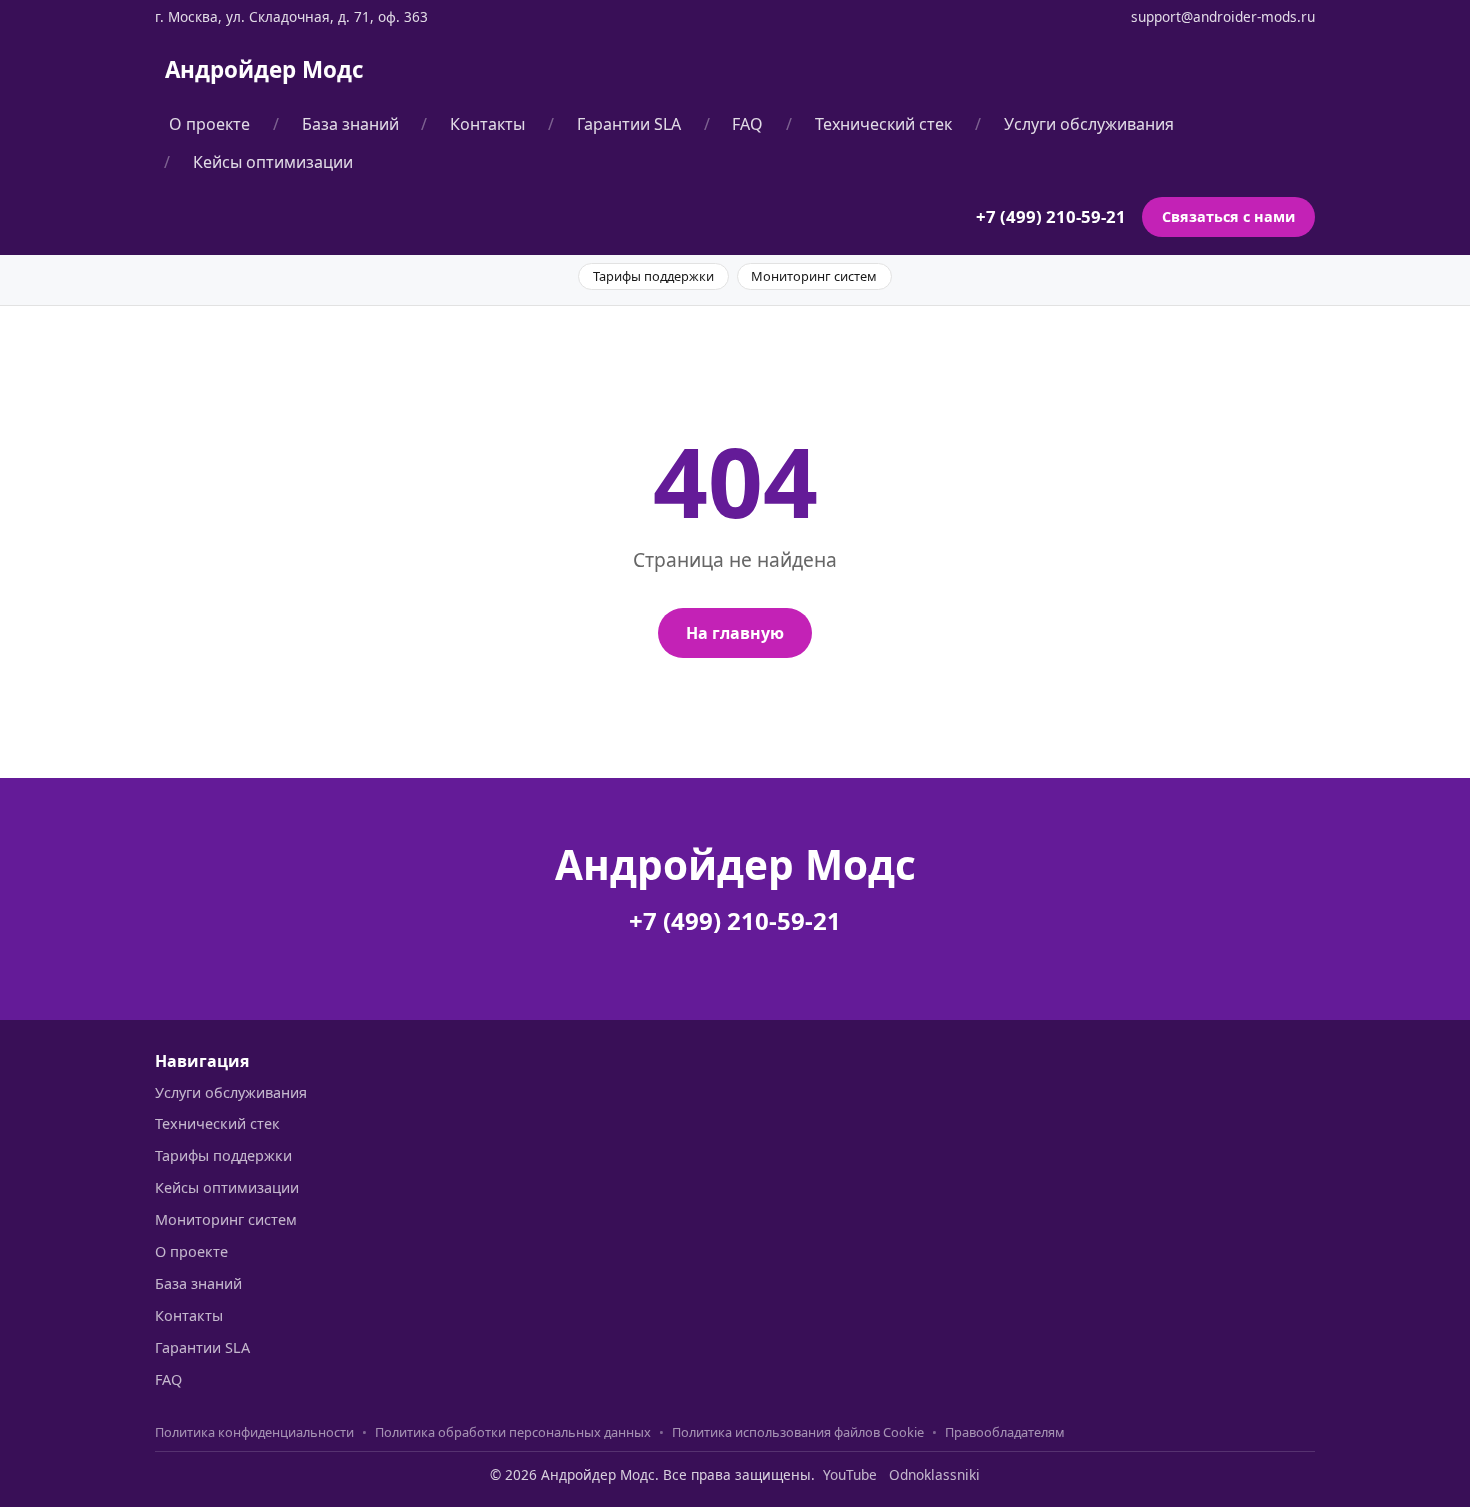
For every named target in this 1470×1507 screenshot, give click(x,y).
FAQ (747, 124)
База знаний (350, 124)
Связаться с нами (1228, 217)
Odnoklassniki (934, 1474)
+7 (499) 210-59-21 (1051, 217)
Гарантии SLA (629, 124)
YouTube (850, 1474)
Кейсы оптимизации (273, 162)
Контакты (487, 124)
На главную (735, 633)
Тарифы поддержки (653, 276)
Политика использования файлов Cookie (798, 1432)
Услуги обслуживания (1089, 124)
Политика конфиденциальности (254, 1432)
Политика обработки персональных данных (513, 1432)
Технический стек (883, 124)
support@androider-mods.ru (1223, 16)
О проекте (209, 124)
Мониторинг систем (814, 276)
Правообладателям (1005, 1432)
